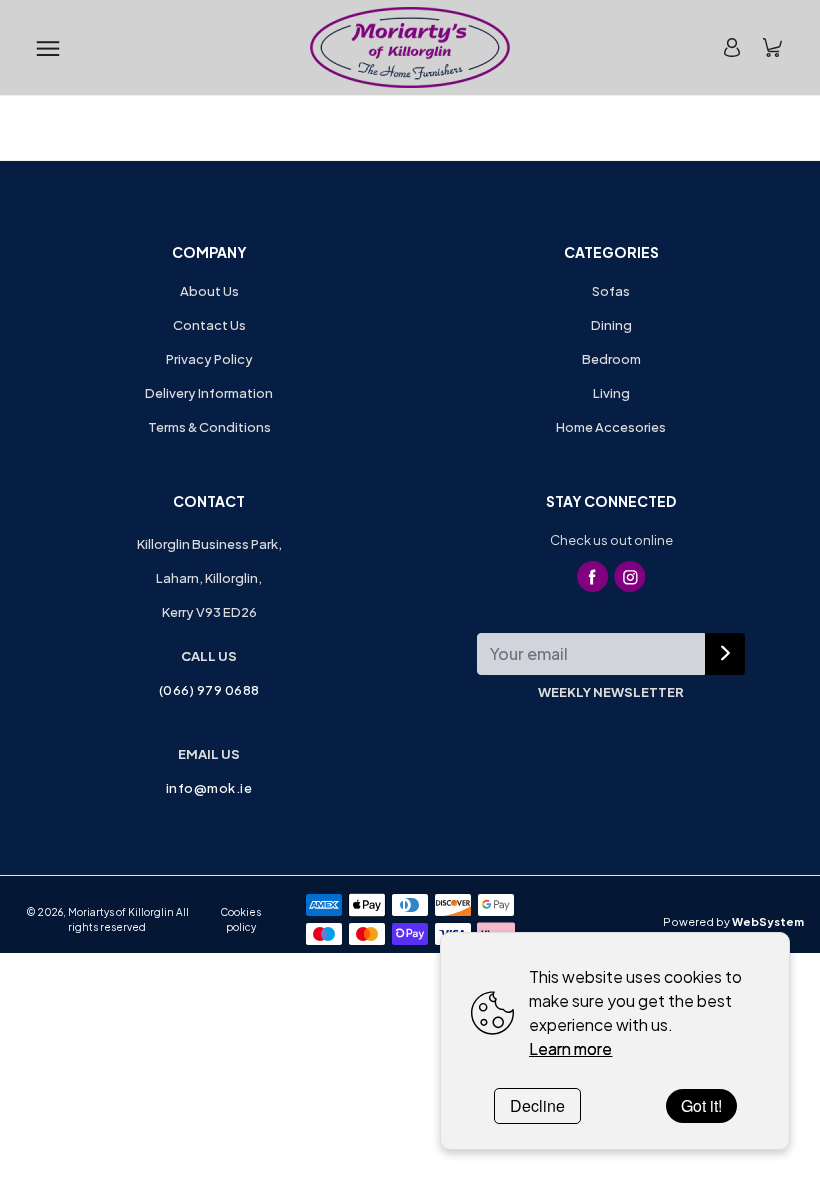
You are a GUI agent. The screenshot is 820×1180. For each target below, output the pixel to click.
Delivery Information (209, 393)
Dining (611, 325)
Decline (537, 1105)
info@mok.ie (209, 788)
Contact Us (209, 325)
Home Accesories (611, 427)
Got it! (701, 1105)
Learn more (570, 1048)
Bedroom (611, 359)
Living (611, 393)
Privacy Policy (209, 359)
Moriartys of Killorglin (121, 912)
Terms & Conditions (209, 427)
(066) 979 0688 (209, 690)
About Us (209, 291)
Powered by (733, 921)
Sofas (611, 291)
